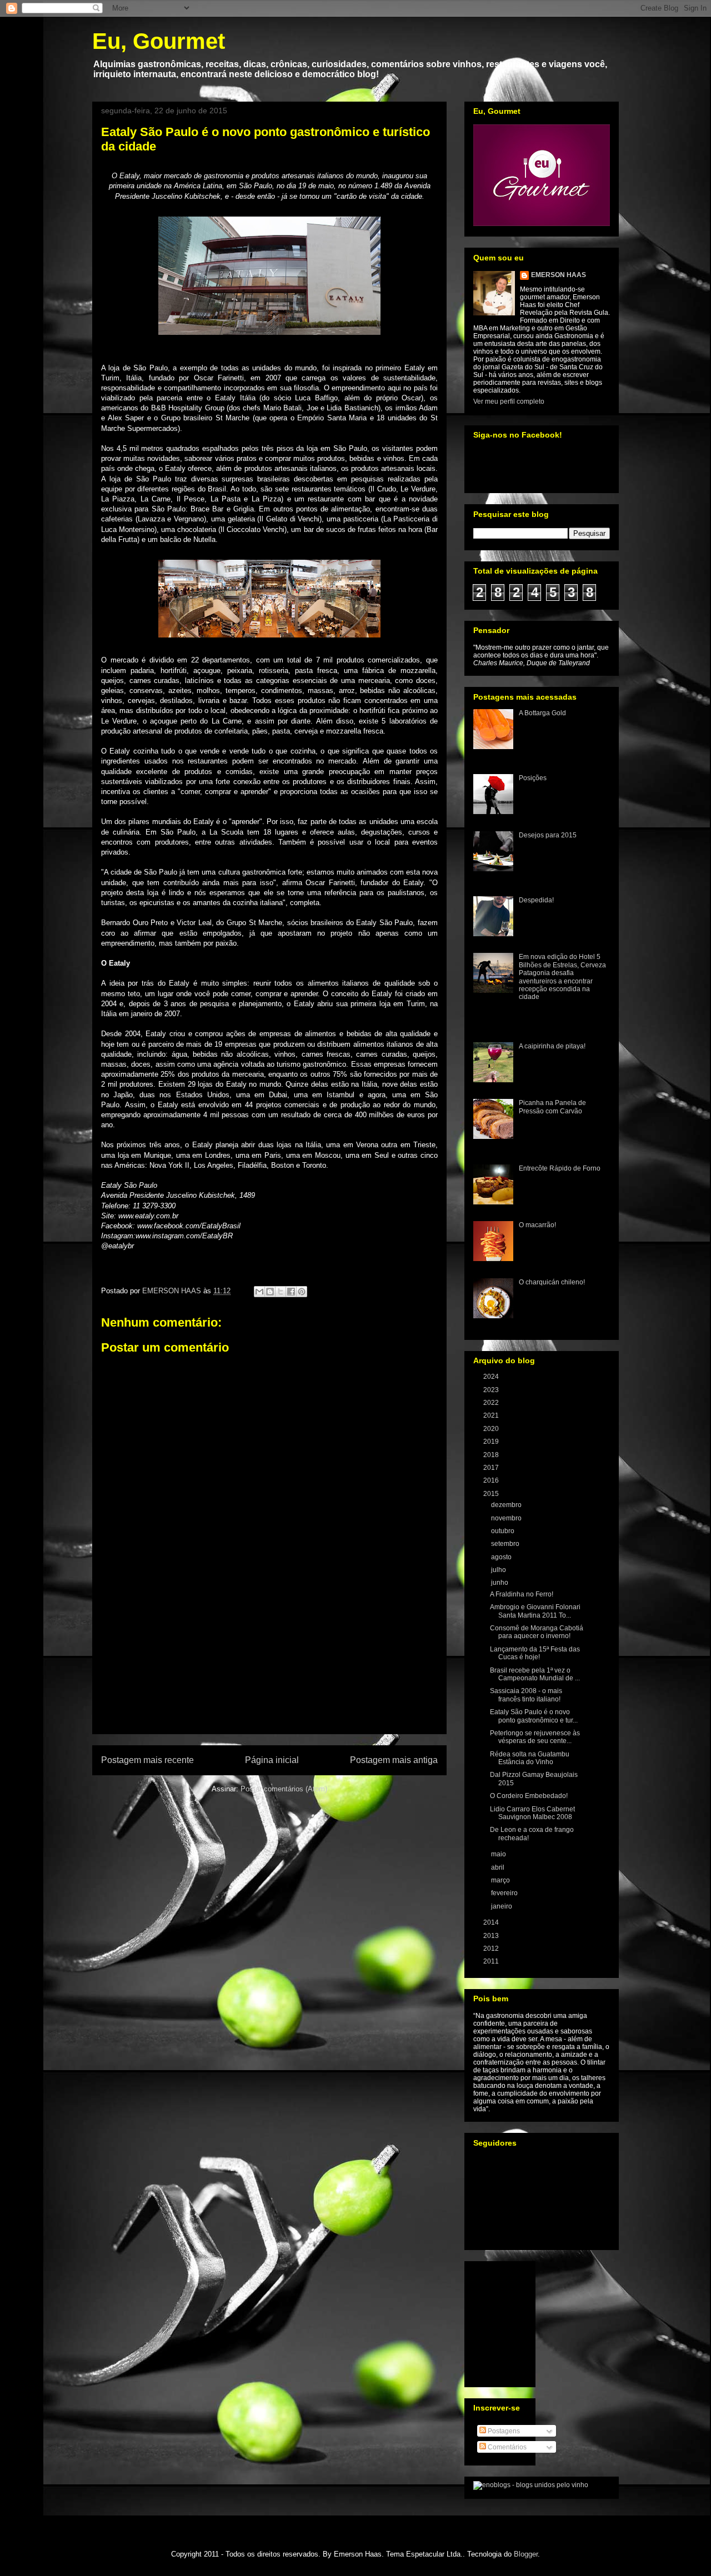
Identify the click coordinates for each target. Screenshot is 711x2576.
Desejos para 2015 (548, 835)
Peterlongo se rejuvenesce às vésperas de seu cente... (535, 1737)
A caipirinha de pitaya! (552, 1046)
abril (499, 1867)
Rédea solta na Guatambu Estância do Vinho (530, 1758)
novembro (507, 1518)
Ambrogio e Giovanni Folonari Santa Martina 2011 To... (535, 1611)
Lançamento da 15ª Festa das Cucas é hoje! (535, 1653)
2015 (492, 1494)
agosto (502, 1557)
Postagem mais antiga (394, 1760)
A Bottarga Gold (542, 713)
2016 (492, 1480)
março (501, 1880)
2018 (492, 1455)
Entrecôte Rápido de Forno (560, 1168)
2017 (492, 1468)
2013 (492, 1936)
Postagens (503, 2431)
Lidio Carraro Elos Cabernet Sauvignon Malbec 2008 (532, 1813)
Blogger (526, 2554)
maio (499, 1854)
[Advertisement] (269, 1670)
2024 (492, 1377)
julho (499, 1570)
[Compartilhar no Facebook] (291, 1292)
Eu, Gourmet (159, 41)
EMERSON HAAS (559, 275)
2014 (492, 1922)
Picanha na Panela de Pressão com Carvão (552, 1107)
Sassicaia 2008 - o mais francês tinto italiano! (526, 1695)
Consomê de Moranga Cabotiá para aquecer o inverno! (537, 1632)
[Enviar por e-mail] (259, 1292)
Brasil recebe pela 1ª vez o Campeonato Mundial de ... (535, 1674)
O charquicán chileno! (552, 1282)
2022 (492, 1403)
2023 (492, 1390)
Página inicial (272, 1760)
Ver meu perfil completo (509, 401)
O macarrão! (537, 1225)
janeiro (502, 1906)
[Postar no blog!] (270, 1292)
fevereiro (505, 1893)
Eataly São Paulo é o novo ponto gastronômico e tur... (534, 1716)
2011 (492, 1961)
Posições (533, 778)
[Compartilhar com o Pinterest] (302, 1292)
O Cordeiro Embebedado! (529, 1796)
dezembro (507, 1505)
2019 (492, 1442)
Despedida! (536, 900)
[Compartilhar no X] (281, 1292)
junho (500, 1583)
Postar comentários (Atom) (284, 1789)
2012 (492, 1949)
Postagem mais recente (147, 1760)
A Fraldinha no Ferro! (522, 1594)
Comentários (506, 2447)
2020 (492, 1429)
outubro (504, 1531)
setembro (506, 1544)
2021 (492, 1415)
